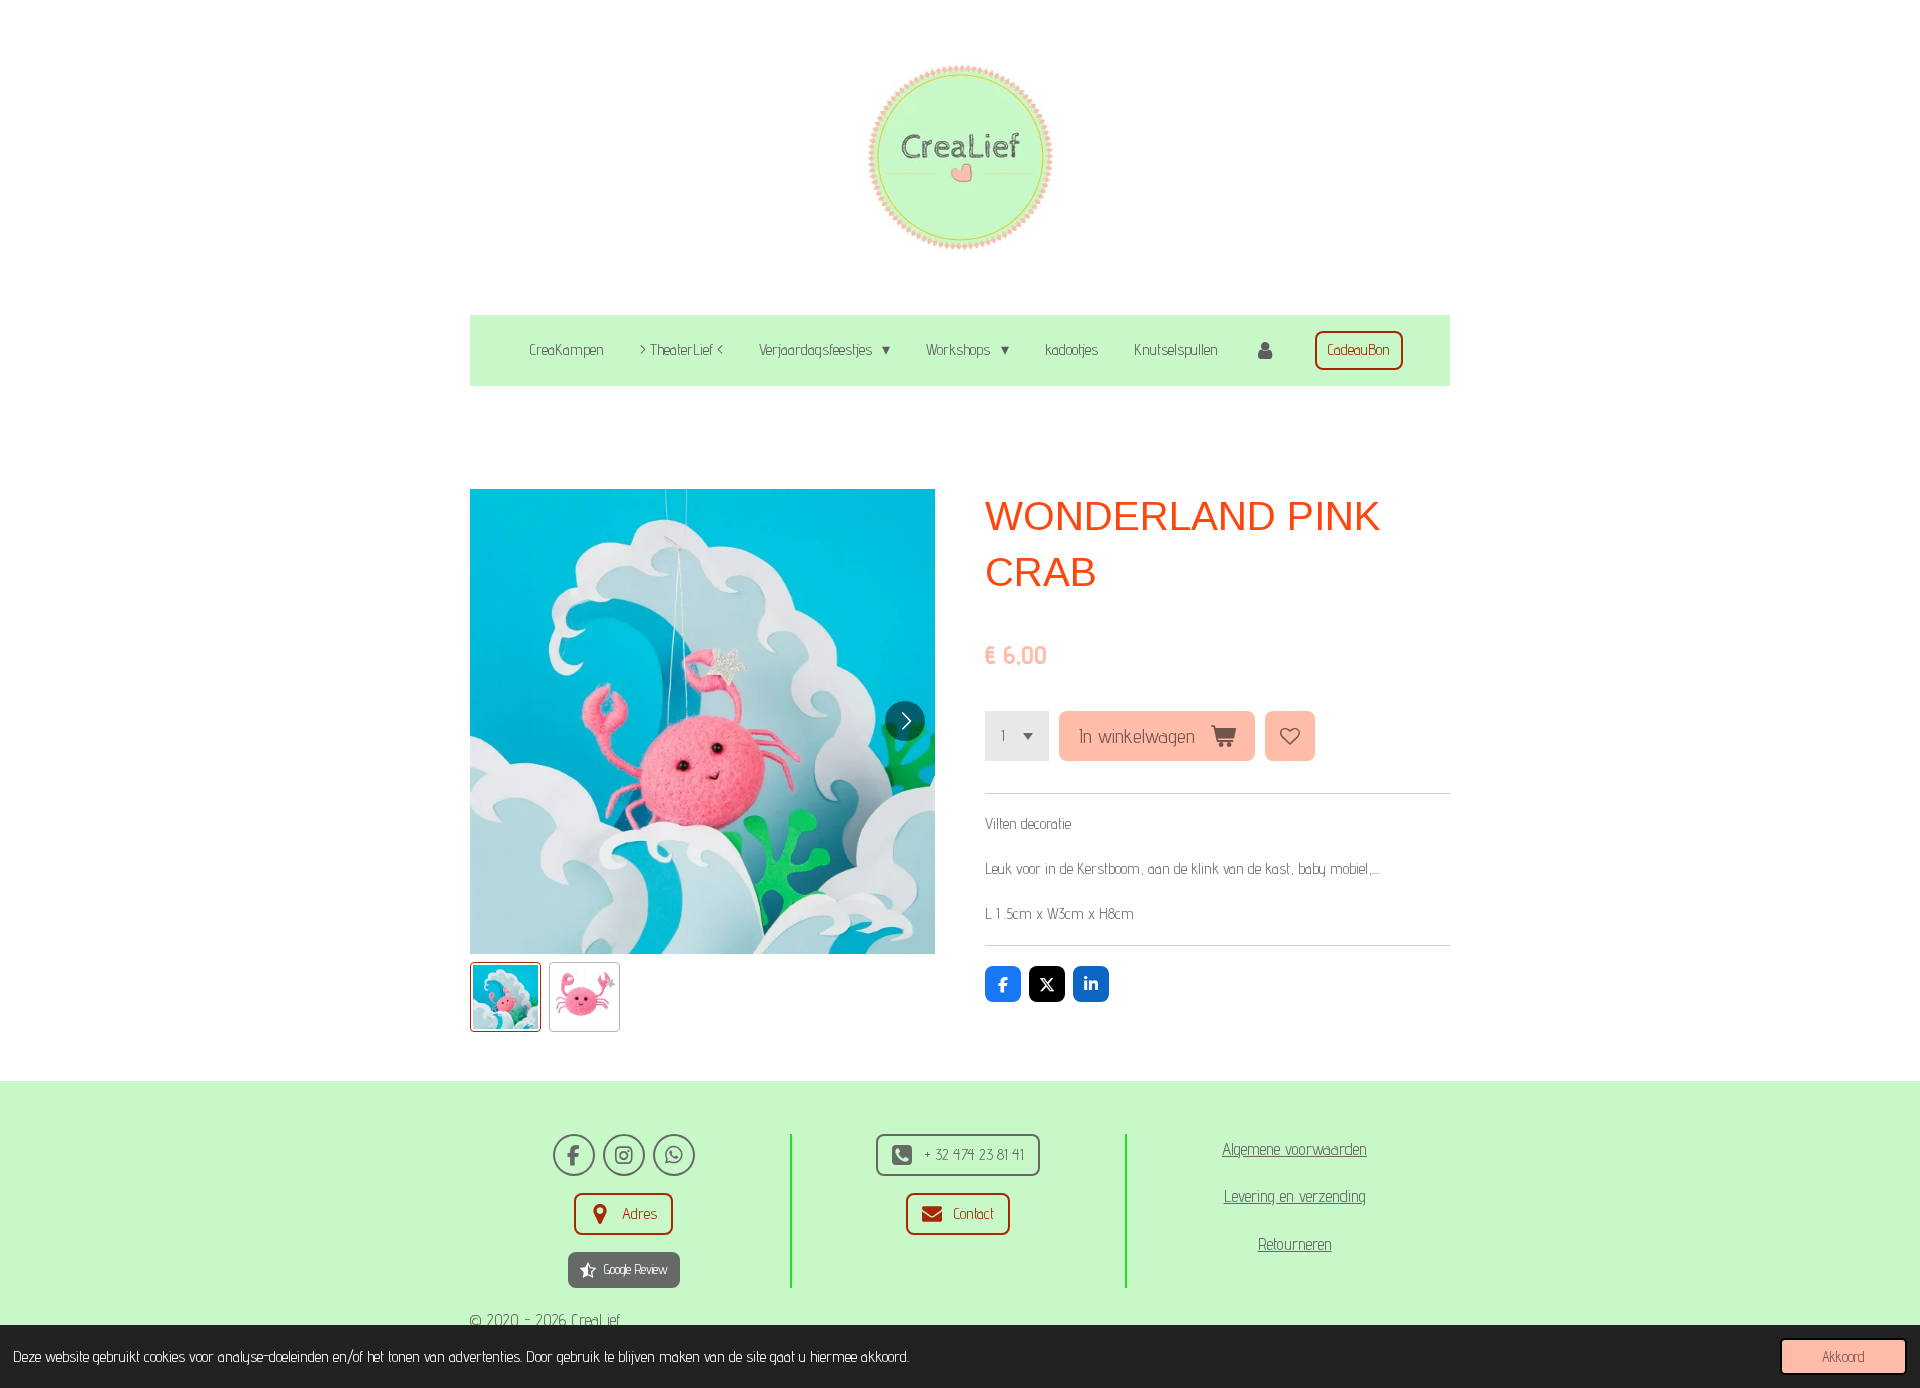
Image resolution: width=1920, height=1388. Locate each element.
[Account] (1265, 350)
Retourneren (1295, 1244)
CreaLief (596, 1320)
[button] (505, 997)
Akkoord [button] (1843, 1356)
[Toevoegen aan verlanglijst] (1290, 736)
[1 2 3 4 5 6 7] (1017, 736)
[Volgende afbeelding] (905, 721)
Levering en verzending (1295, 1196)
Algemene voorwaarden (1294, 1149)
